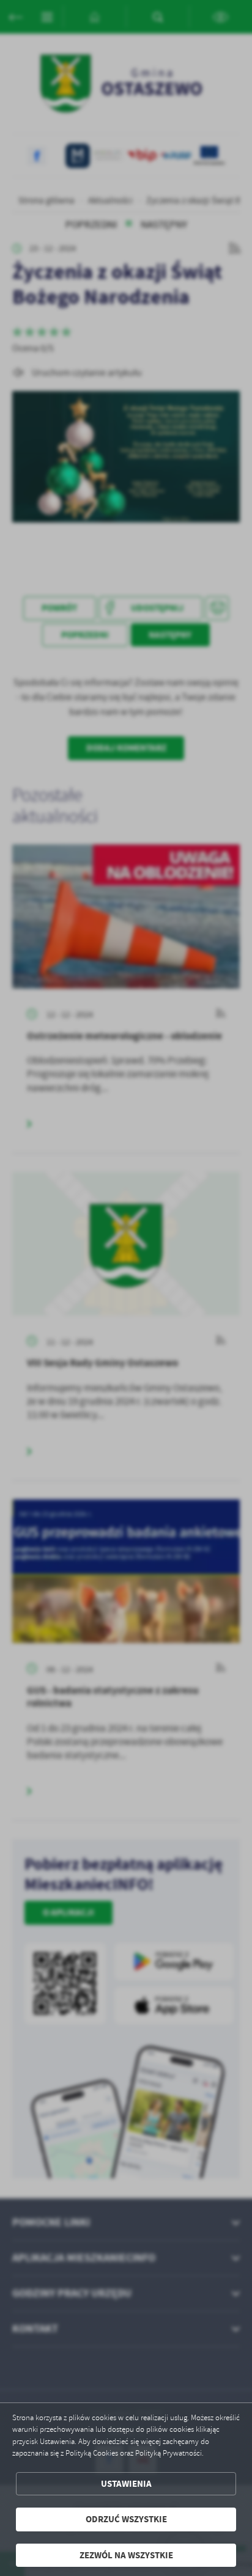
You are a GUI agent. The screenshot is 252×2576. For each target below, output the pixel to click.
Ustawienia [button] (126, 2484)
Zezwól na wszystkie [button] (126, 2555)
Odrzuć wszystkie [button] (126, 2519)
